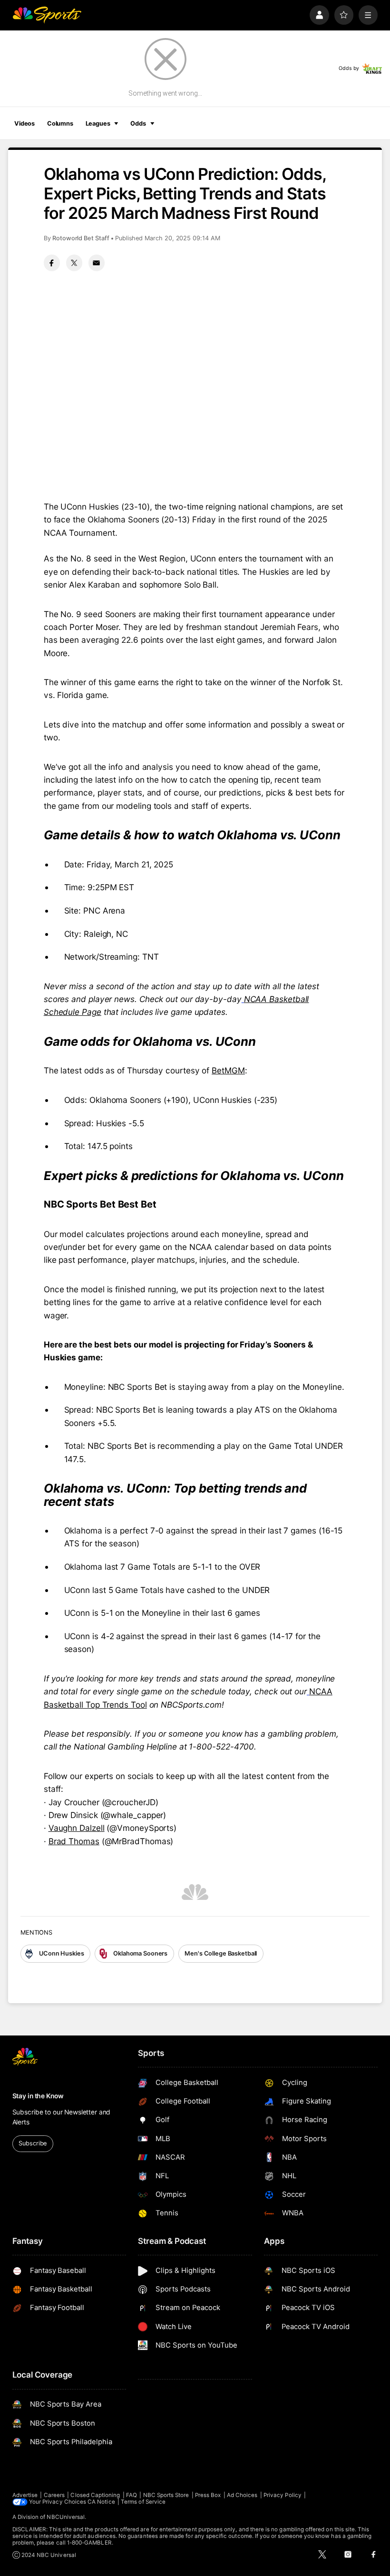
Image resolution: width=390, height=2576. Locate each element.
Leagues (98, 123)
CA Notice (101, 2502)
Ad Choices (242, 2495)
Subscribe (33, 2143)
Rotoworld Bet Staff (81, 238)
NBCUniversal (66, 2517)
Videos (24, 123)
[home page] (47, 15)
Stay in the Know (38, 2096)
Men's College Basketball (221, 1953)
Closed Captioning (95, 2495)
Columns (60, 123)
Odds (138, 123)
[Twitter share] (74, 263)
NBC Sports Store (166, 2495)
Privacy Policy (283, 2495)
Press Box (208, 2495)
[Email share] (97, 263)
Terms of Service (143, 2502)
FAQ (132, 2495)
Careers (54, 2495)
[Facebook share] (52, 263)
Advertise (25, 2495)
